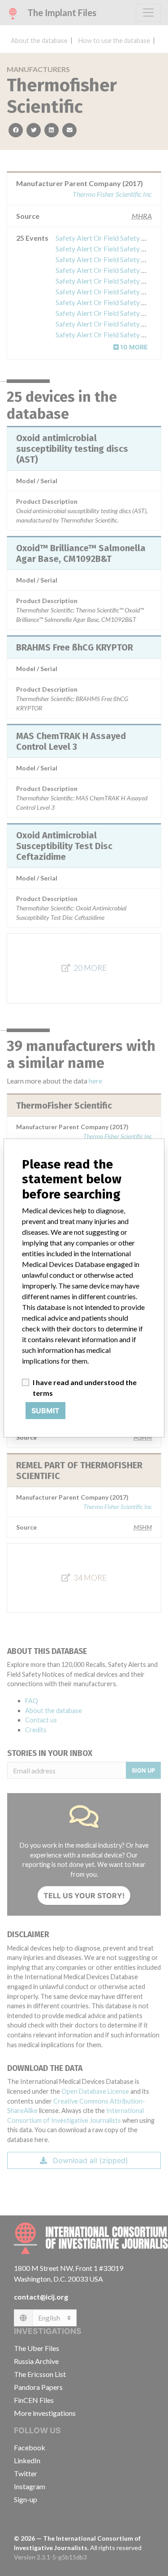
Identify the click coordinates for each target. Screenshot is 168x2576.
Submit (45, 1411)
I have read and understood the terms (85, 1388)
